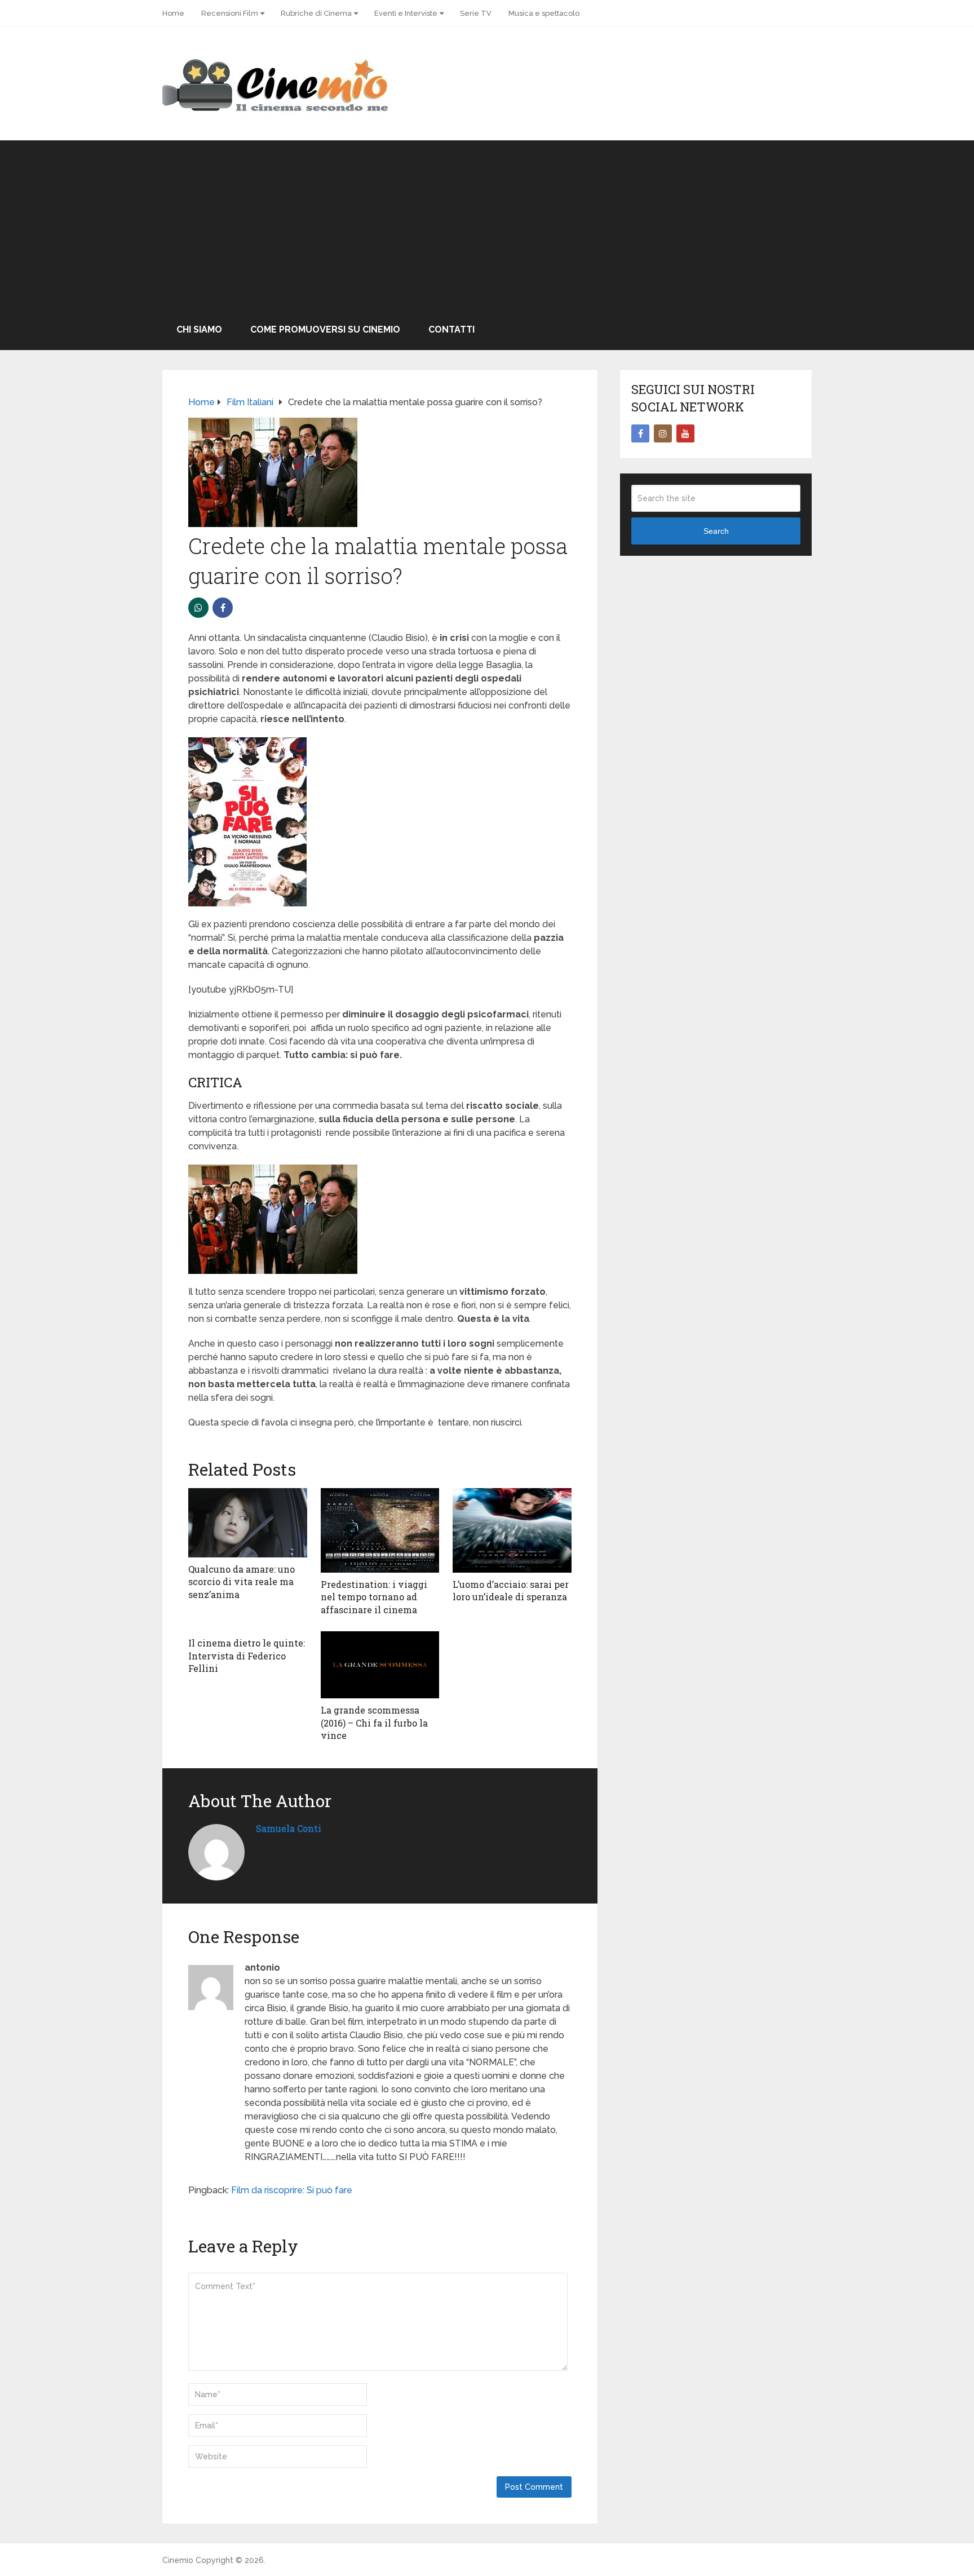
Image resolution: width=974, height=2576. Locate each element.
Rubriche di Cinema (316, 13)
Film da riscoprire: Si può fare (292, 2190)
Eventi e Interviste (406, 13)
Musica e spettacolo (544, 13)
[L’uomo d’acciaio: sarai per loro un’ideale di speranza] (512, 1530)
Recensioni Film (230, 13)
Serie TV (476, 13)
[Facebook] (640, 433)
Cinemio (178, 2560)
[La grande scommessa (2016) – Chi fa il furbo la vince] (380, 1665)
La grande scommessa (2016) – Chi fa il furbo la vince (374, 1723)
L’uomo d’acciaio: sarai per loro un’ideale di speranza (511, 1590)
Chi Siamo (199, 329)
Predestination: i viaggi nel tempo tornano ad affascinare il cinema (374, 1597)
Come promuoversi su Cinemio (325, 329)
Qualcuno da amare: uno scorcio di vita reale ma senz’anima (242, 1582)
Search (716, 531)
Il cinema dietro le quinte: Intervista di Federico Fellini (247, 1656)
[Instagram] (663, 433)
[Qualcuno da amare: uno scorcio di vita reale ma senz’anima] (248, 1523)
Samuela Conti (289, 1828)
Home (173, 13)
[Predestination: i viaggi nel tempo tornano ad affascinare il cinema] (380, 1530)
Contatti (451, 329)
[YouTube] (685, 433)
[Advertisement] (487, 225)
